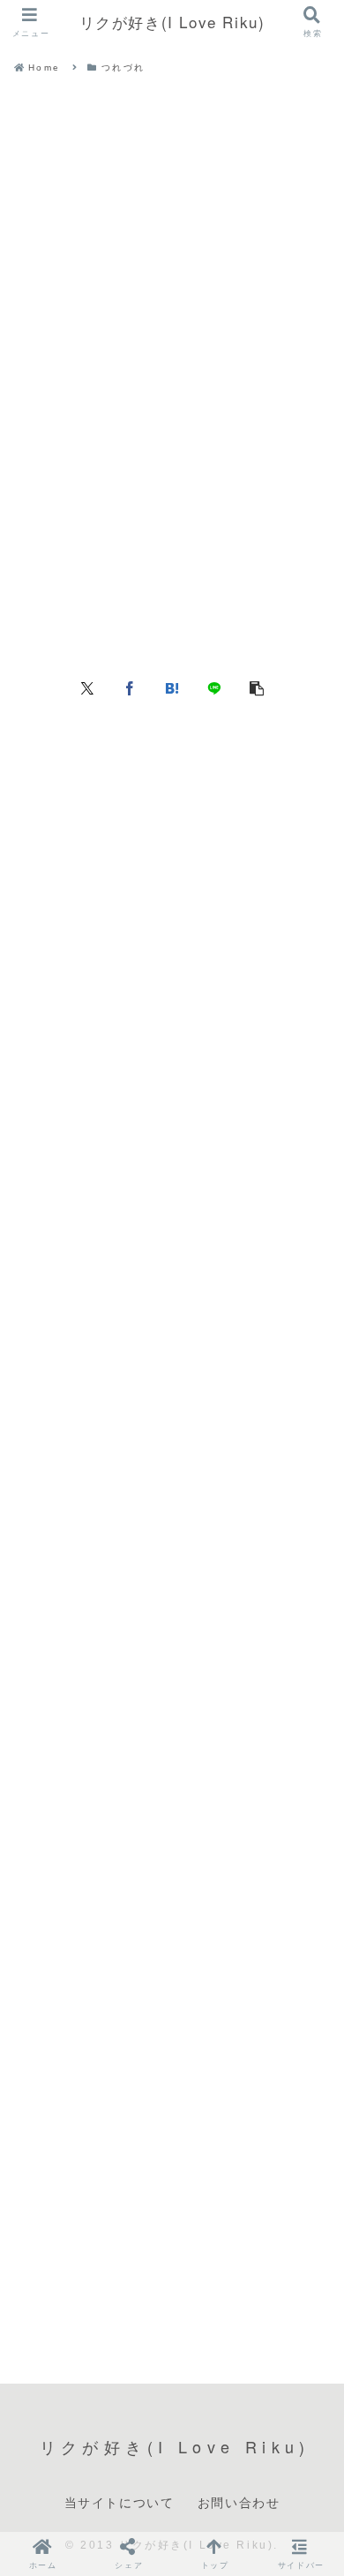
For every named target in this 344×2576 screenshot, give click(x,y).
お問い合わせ (239, 2502)
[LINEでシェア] (214, 687)
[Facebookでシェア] (130, 687)
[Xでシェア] (87, 687)
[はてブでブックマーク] (172, 687)
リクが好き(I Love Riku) (172, 22)
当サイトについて (120, 2502)
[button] (257, 687)
